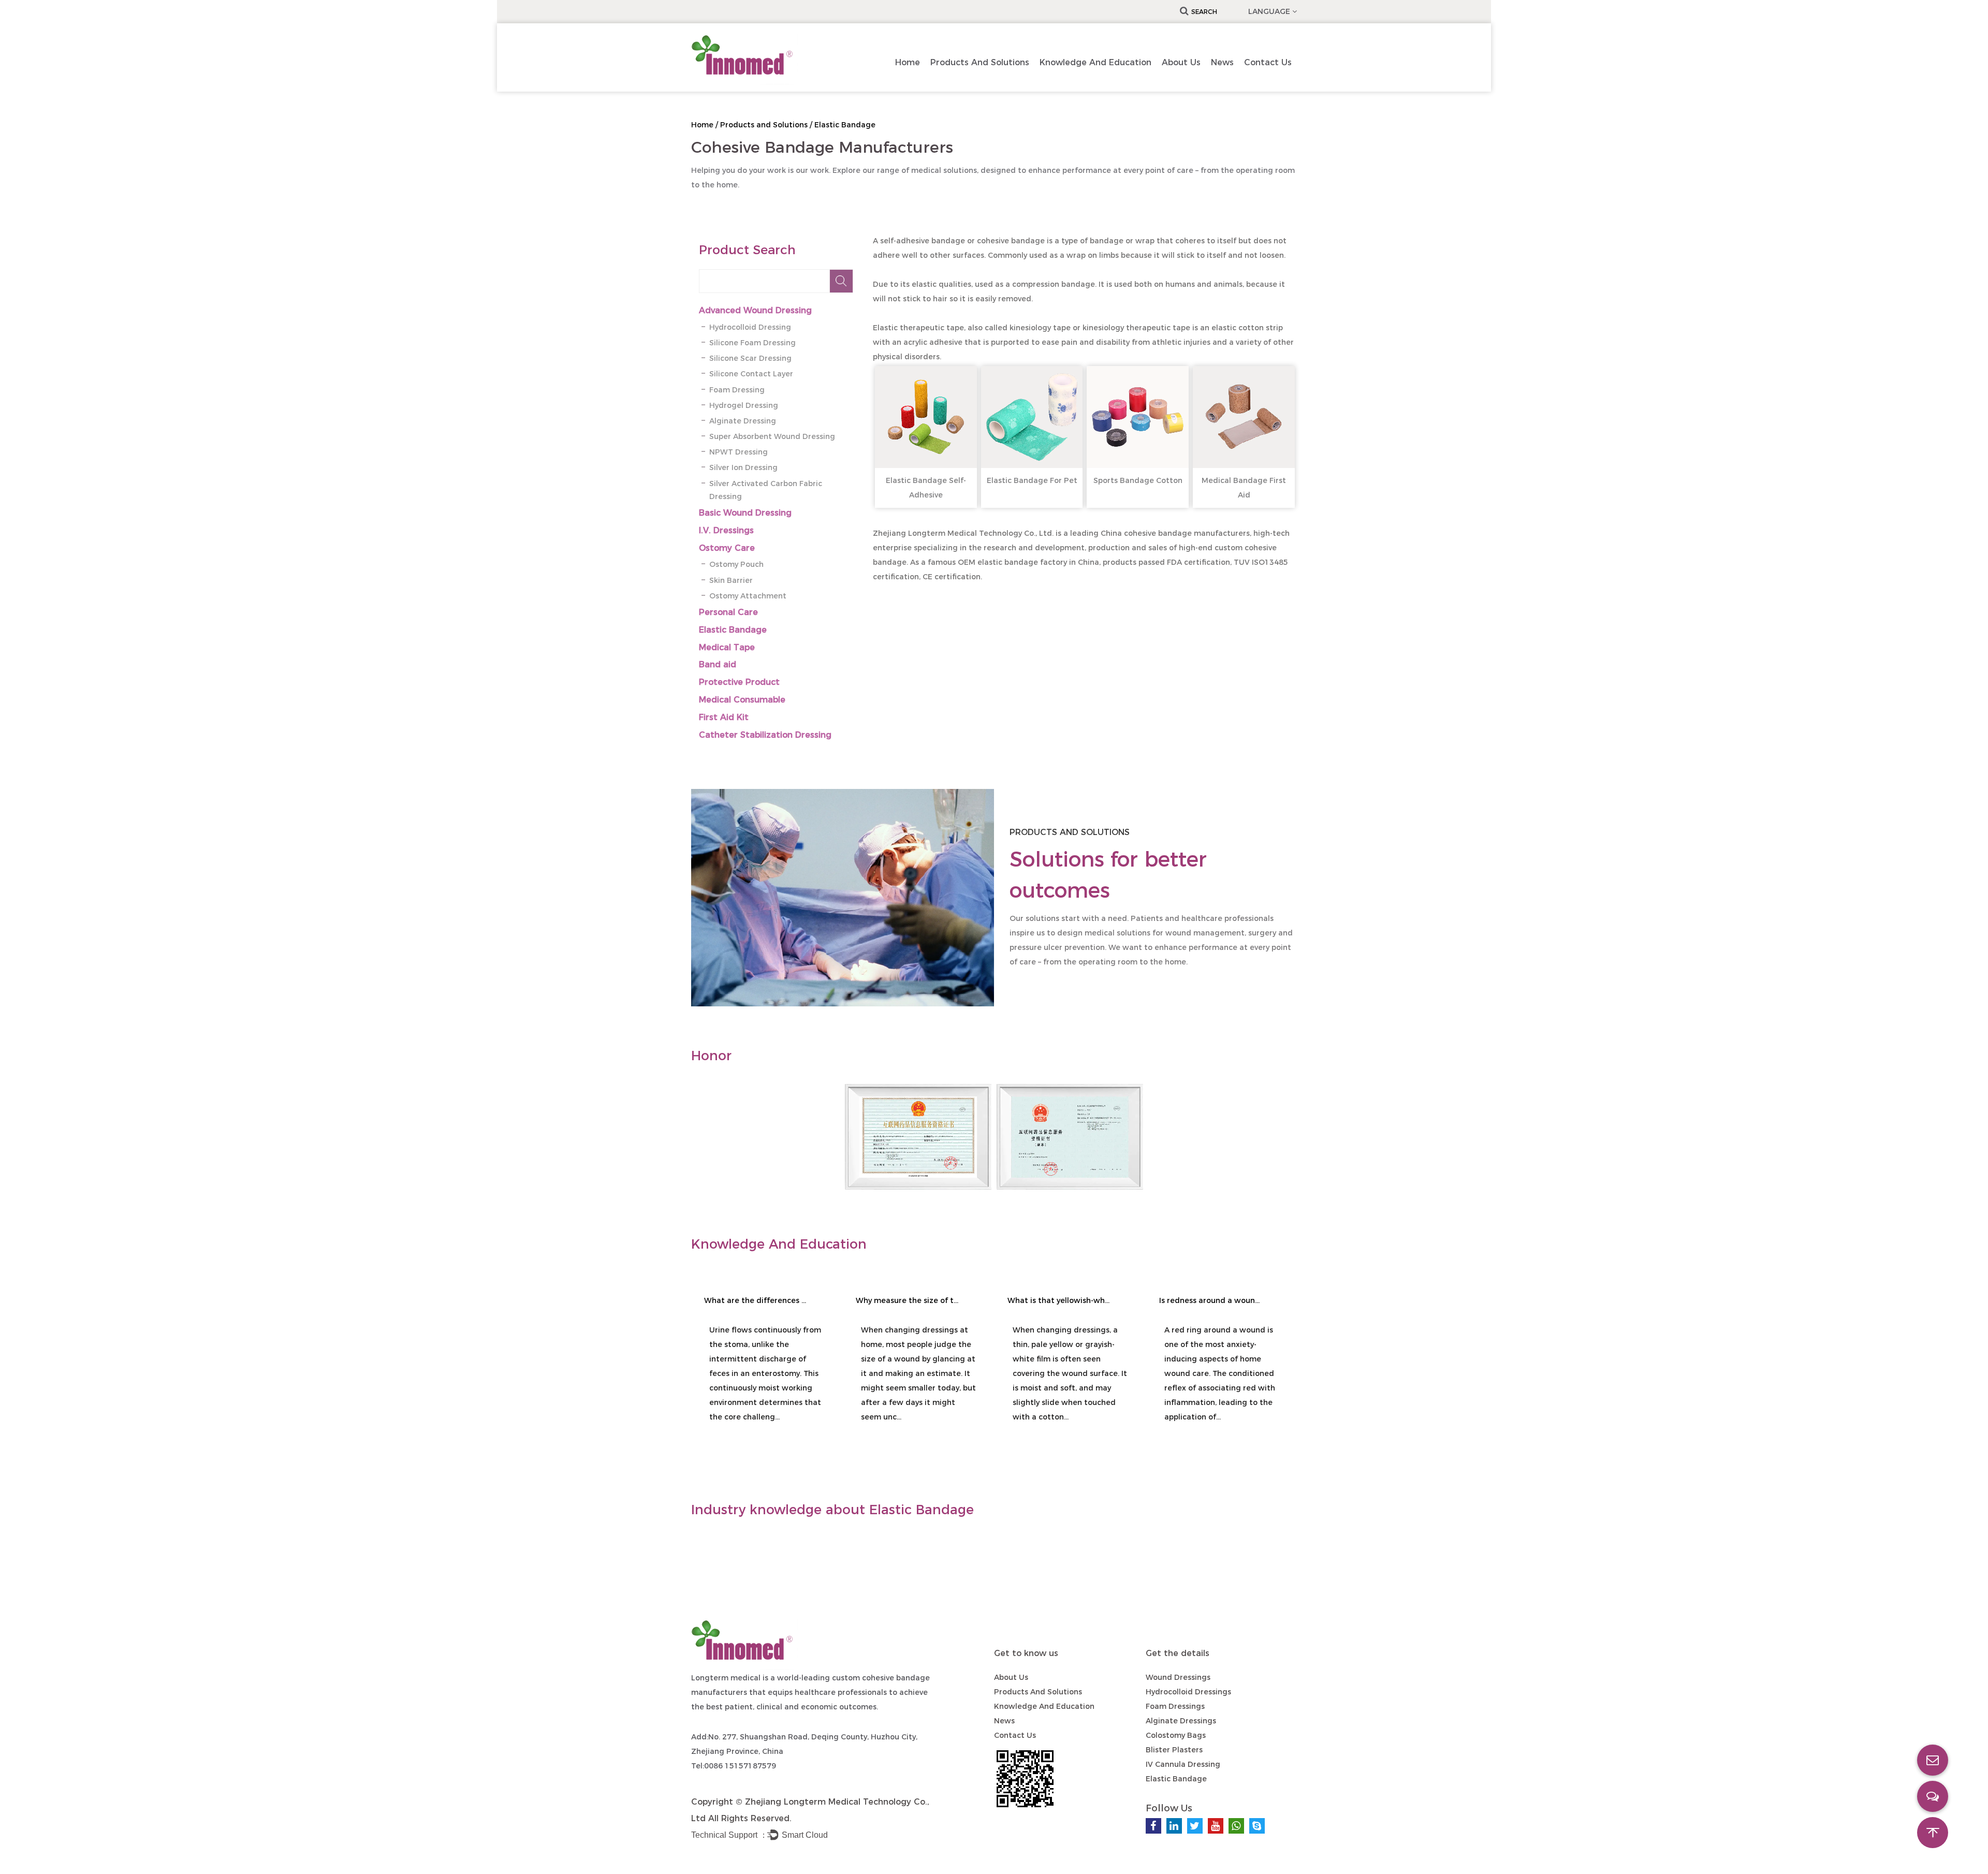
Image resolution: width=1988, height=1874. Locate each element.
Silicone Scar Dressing (750, 358)
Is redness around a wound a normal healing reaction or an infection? (1211, 1300)
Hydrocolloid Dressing (750, 327)
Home (908, 62)
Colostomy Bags (1176, 1735)
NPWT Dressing (739, 452)
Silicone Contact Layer (751, 374)
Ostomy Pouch (736, 564)
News (1222, 62)
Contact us (1268, 62)
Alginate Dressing (743, 421)
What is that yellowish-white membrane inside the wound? (1059, 1300)
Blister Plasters (1174, 1750)
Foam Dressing (737, 390)
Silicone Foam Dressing (752, 343)
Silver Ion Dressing (743, 467)
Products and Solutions (980, 62)
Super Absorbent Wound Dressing (772, 436)
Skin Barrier (731, 580)
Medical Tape (727, 647)
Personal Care (728, 612)
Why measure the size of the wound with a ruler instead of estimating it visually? (908, 1300)
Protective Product (739, 682)
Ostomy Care (727, 548)
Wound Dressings (1178, 1677)
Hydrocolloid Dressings (1188, 1692)
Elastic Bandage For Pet (1032, 480)
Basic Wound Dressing (745, 513)
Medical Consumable (742, 700)
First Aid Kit (724, 717)
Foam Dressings (1175, 1706)
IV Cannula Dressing (1183, 1764)
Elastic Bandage (733, 630)
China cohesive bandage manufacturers (1175, 533)
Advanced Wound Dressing (755, 310)
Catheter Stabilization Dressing (765, 735)
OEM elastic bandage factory (1012, 562)
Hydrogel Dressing (744, 405)
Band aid (718, 664)
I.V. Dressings (726, 530)
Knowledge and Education (1095, 62)
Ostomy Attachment (748, 596)
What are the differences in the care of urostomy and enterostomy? (756, 1300)
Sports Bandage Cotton (1138, 480)
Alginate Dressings (1181, 1721)
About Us (1181, 62)
